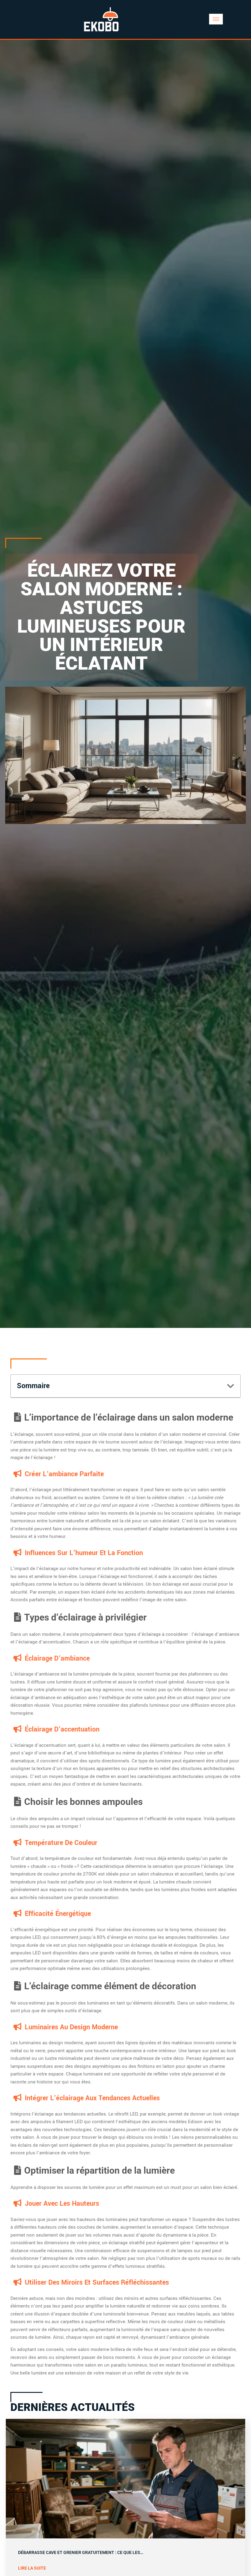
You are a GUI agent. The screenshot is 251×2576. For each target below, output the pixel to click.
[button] (231, 1386)
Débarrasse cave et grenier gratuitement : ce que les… (81, 2553)
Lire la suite (32, 2568)
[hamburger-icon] (216, 19)
